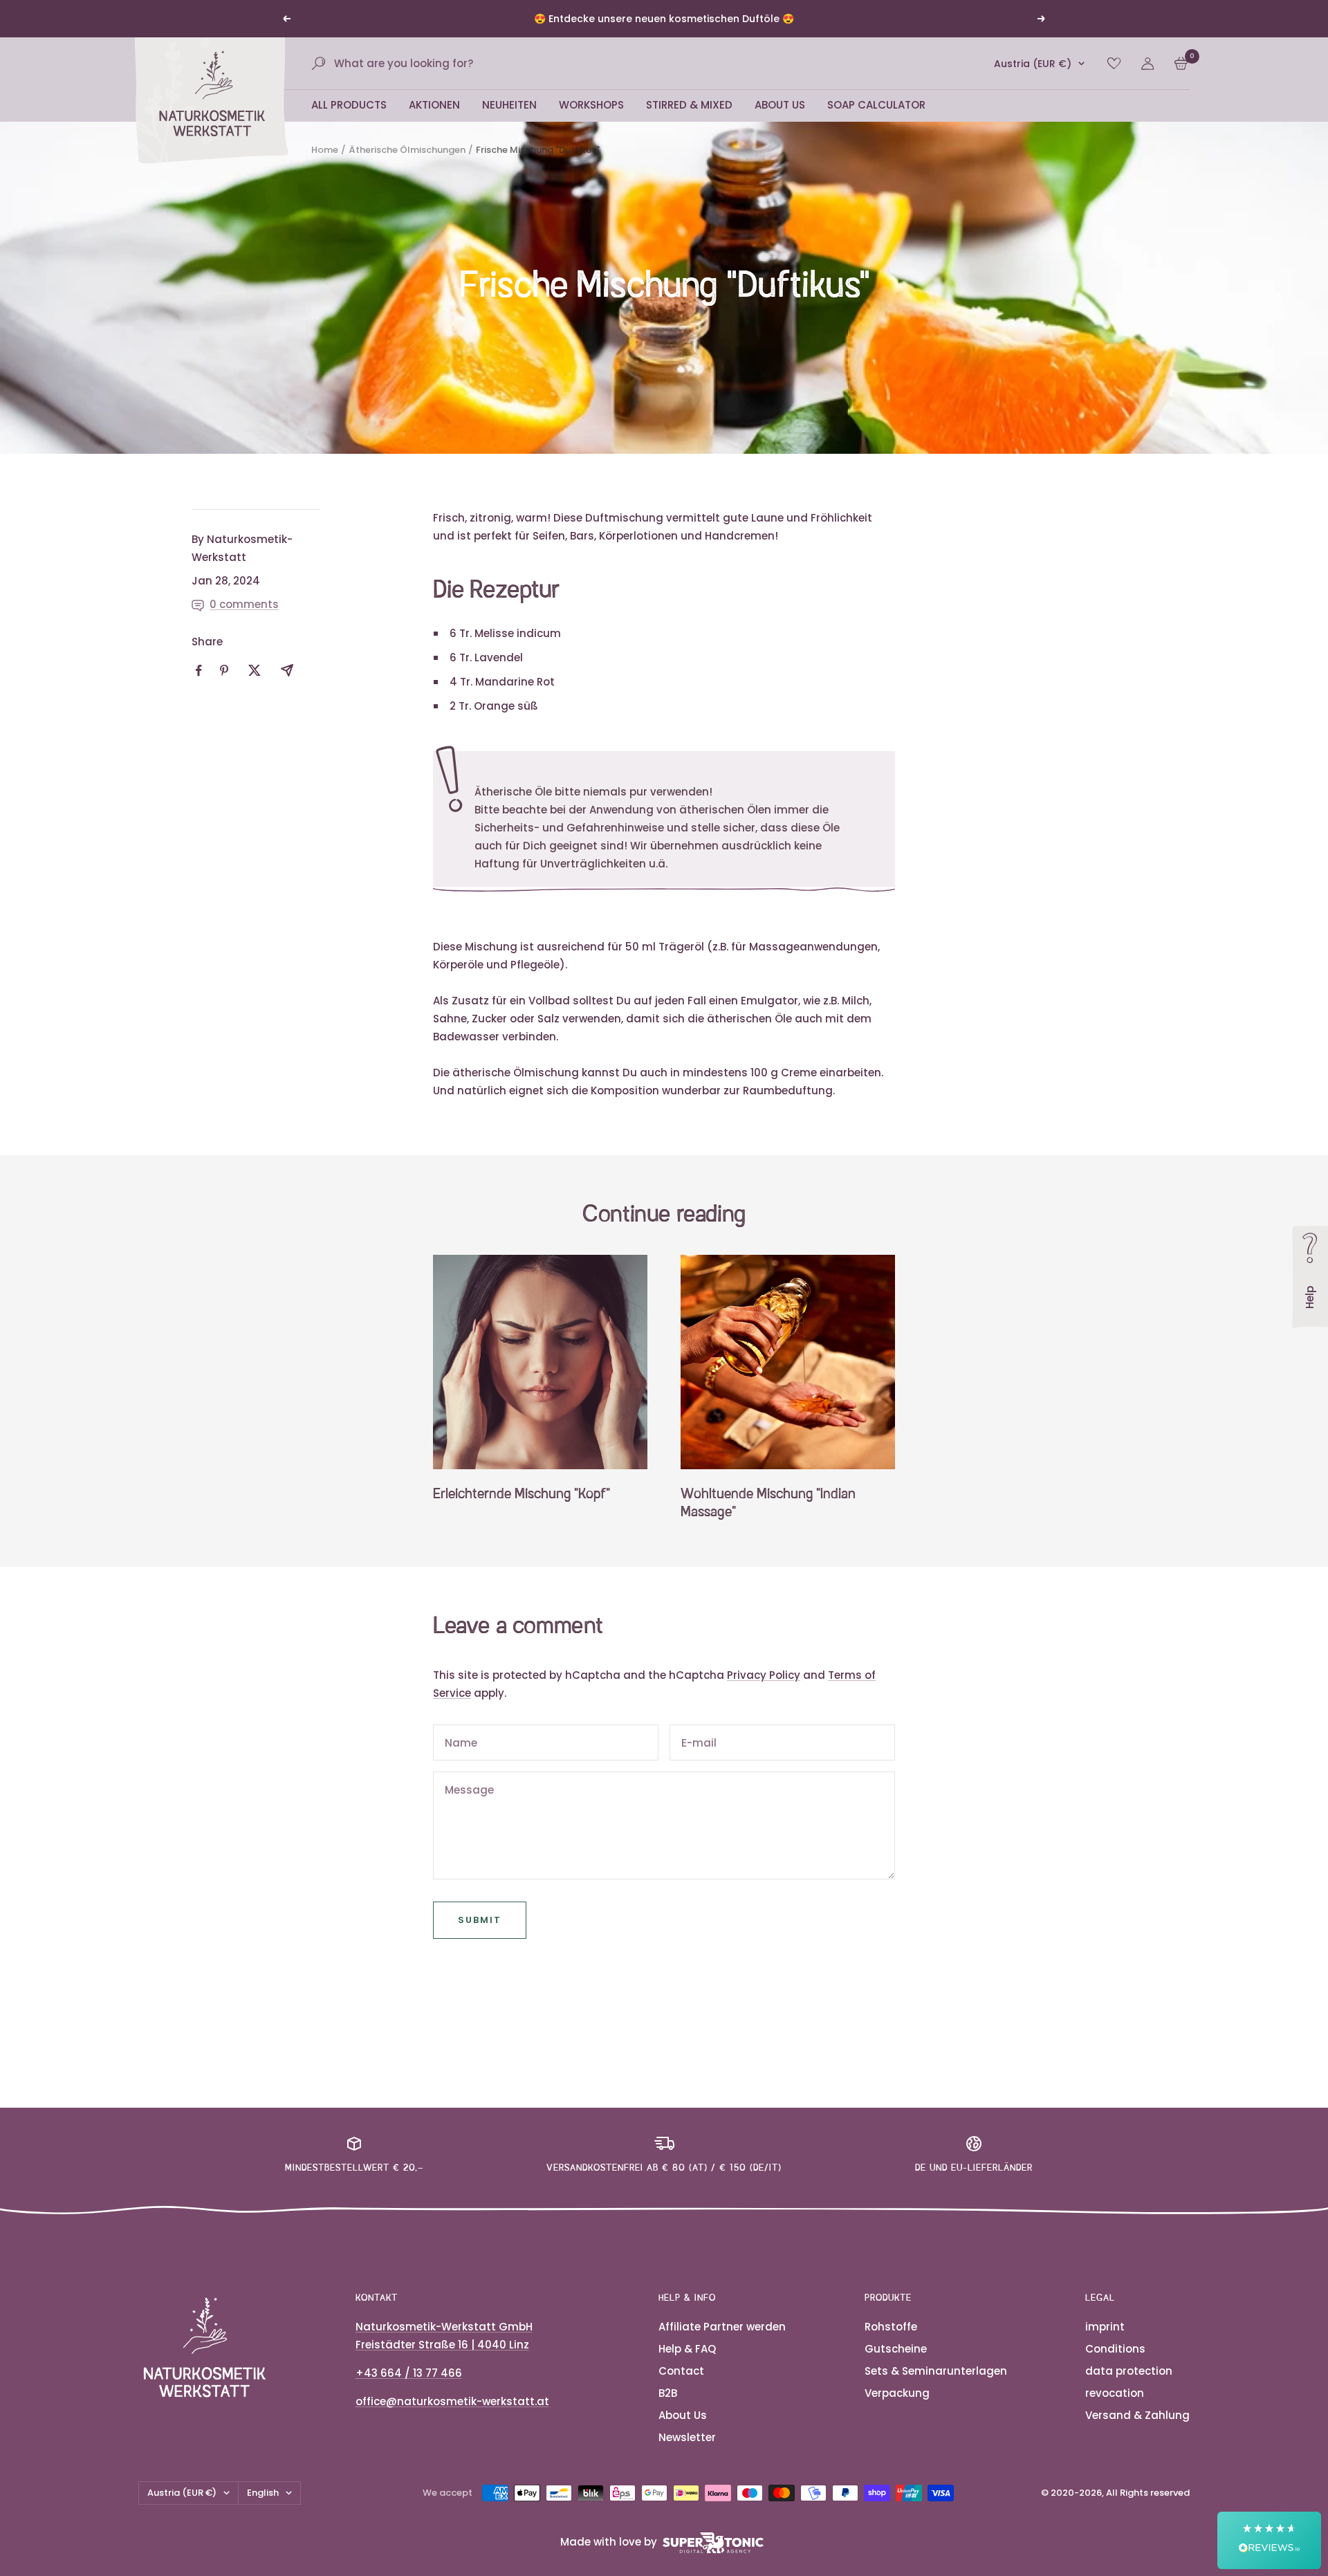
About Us (780, 121)
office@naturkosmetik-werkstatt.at (452, 2418)
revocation (1115, 2410)
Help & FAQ (687, 2365)
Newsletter (687, 2454)
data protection (1129, 2388)
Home (325, 166)
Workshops (591, 121)
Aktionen (434, 121)
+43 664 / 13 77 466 (409, 2390)
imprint (1105, 2343)
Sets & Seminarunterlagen (936, 2388)
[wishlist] (1114, 80)
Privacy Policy (764, 1692)
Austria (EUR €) (1033, 80)
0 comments (244, 621)
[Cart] (1181, 80)
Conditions (1115, 2365)
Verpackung (897, 2410)
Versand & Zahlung (1137, 2432)
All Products (349, 121)
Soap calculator (876, 121)
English (263, 2509)
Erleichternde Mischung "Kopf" (522, 1511)
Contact (681, 2388)
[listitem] (199, 687)
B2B (668, 2410)
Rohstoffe (891, 2343)
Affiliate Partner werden (722, 2343)
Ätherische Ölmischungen (407, 166)
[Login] (1147, 80)
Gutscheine (896, 2365)
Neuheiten (509, 121)
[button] (1269, 2540)
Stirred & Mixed (689, 121)
